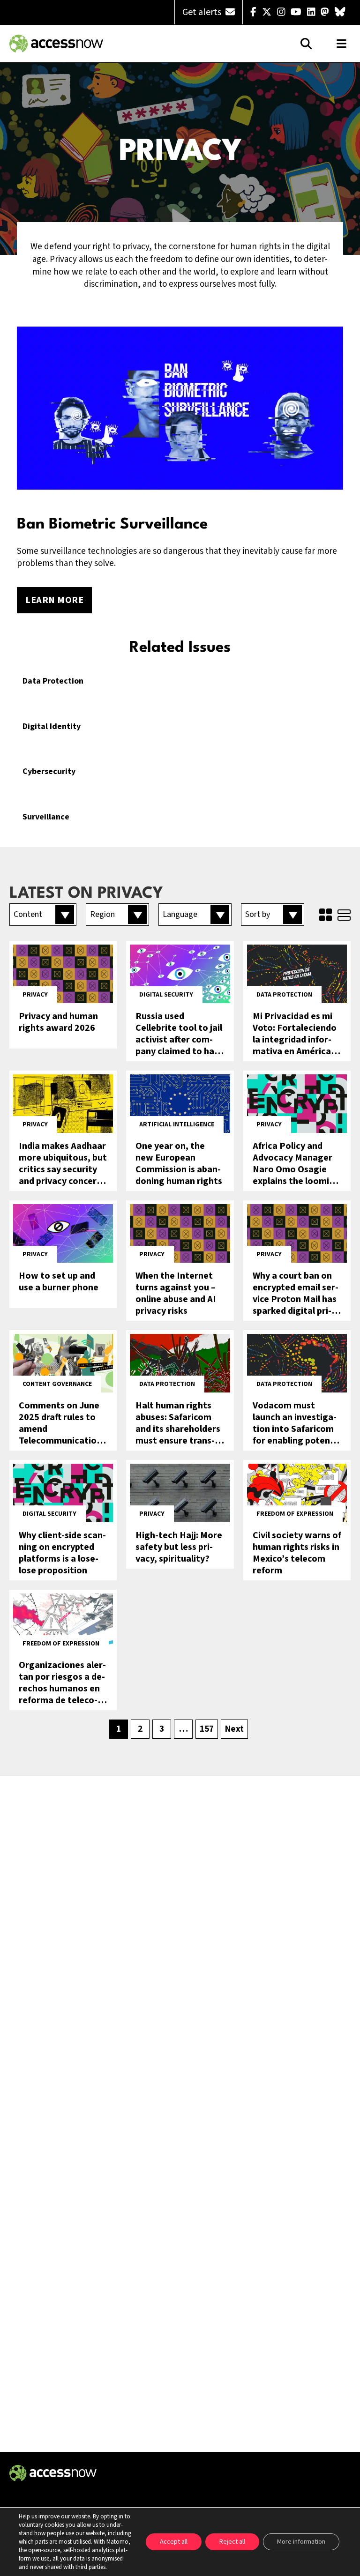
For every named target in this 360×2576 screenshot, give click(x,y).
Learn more (54, 600)
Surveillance (46, 817)
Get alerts (203, 12)
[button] (43, 915)
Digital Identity (52, 727)
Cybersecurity (49, 772)
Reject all (232, 2542)
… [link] (184, 1729)
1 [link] (119, 1729)
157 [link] (207, 1729)
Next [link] (234, 1729)
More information (301, 2542)
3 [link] (162, 1729)
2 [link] (140, 1729)
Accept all (174, 2542)
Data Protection (53, 681)
